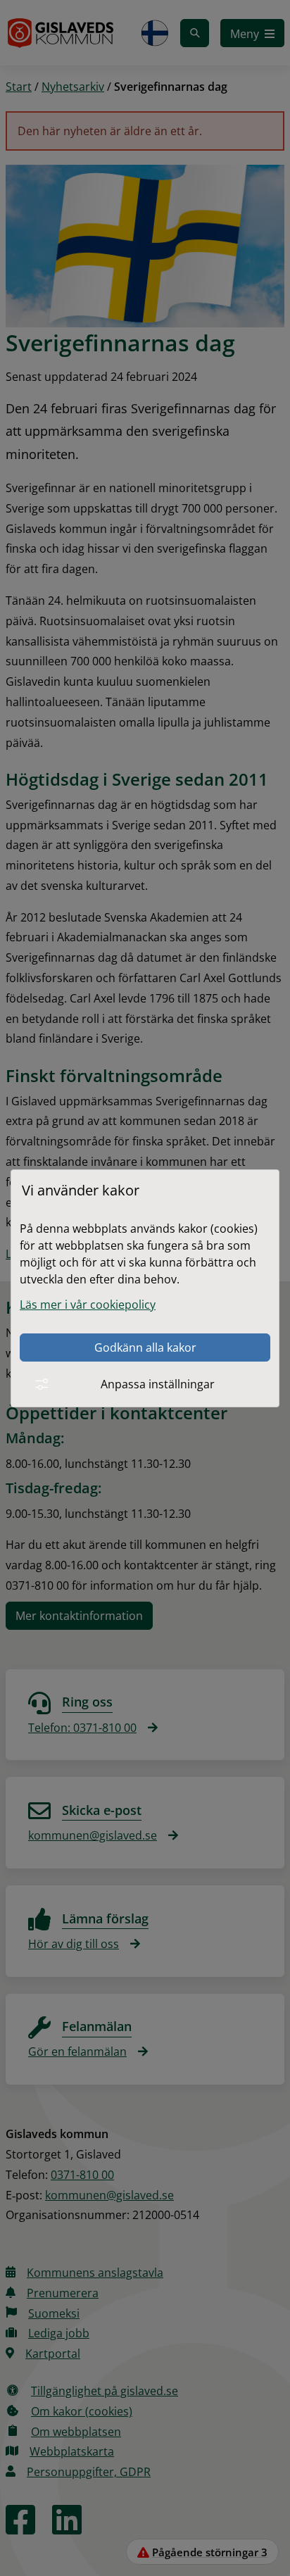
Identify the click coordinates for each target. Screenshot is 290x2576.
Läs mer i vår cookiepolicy (88, 1305)
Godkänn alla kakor (145, 1347)
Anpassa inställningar (158, 1384)
